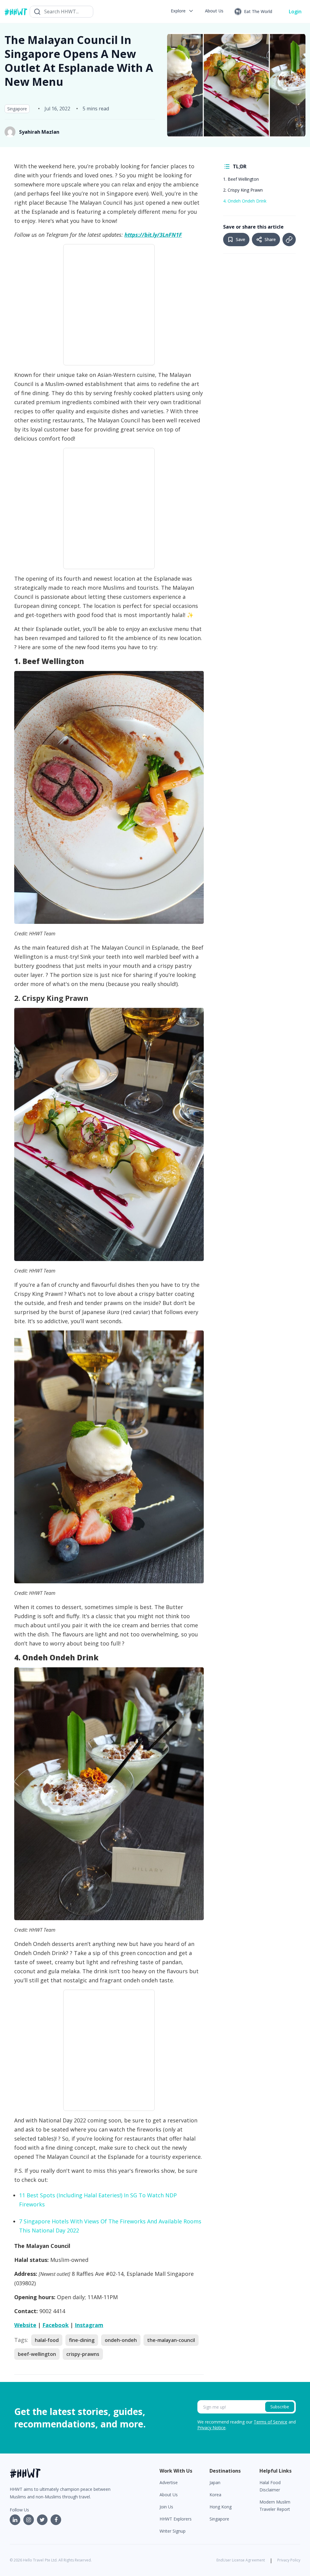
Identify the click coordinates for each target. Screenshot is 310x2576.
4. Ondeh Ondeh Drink (245, 201)
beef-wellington (37, 2354)
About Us (169, 2495)
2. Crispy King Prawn (243, 190)
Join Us (166, 2507)
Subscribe (280, 2407)
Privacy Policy (289, 2560)
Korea (215, 2495)
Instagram (89, 2325)
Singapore (17, 109)
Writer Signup (173, 2531)
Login (295, 12)
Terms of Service (270, 2422)
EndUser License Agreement (241, 2560)
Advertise (169, 2482)
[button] (182, 11)
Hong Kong (221, 2507)
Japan (215, 2482)
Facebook (56, 2325)
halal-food (47, 2340)
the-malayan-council (171, 2340)
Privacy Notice (211, 2428)
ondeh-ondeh (121, 2340)
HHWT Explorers (176, 2519)
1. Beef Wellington (242, 179)
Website (25, 2325)
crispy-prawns (83, 2354)
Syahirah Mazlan (39, 132)
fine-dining (82, 2340)
